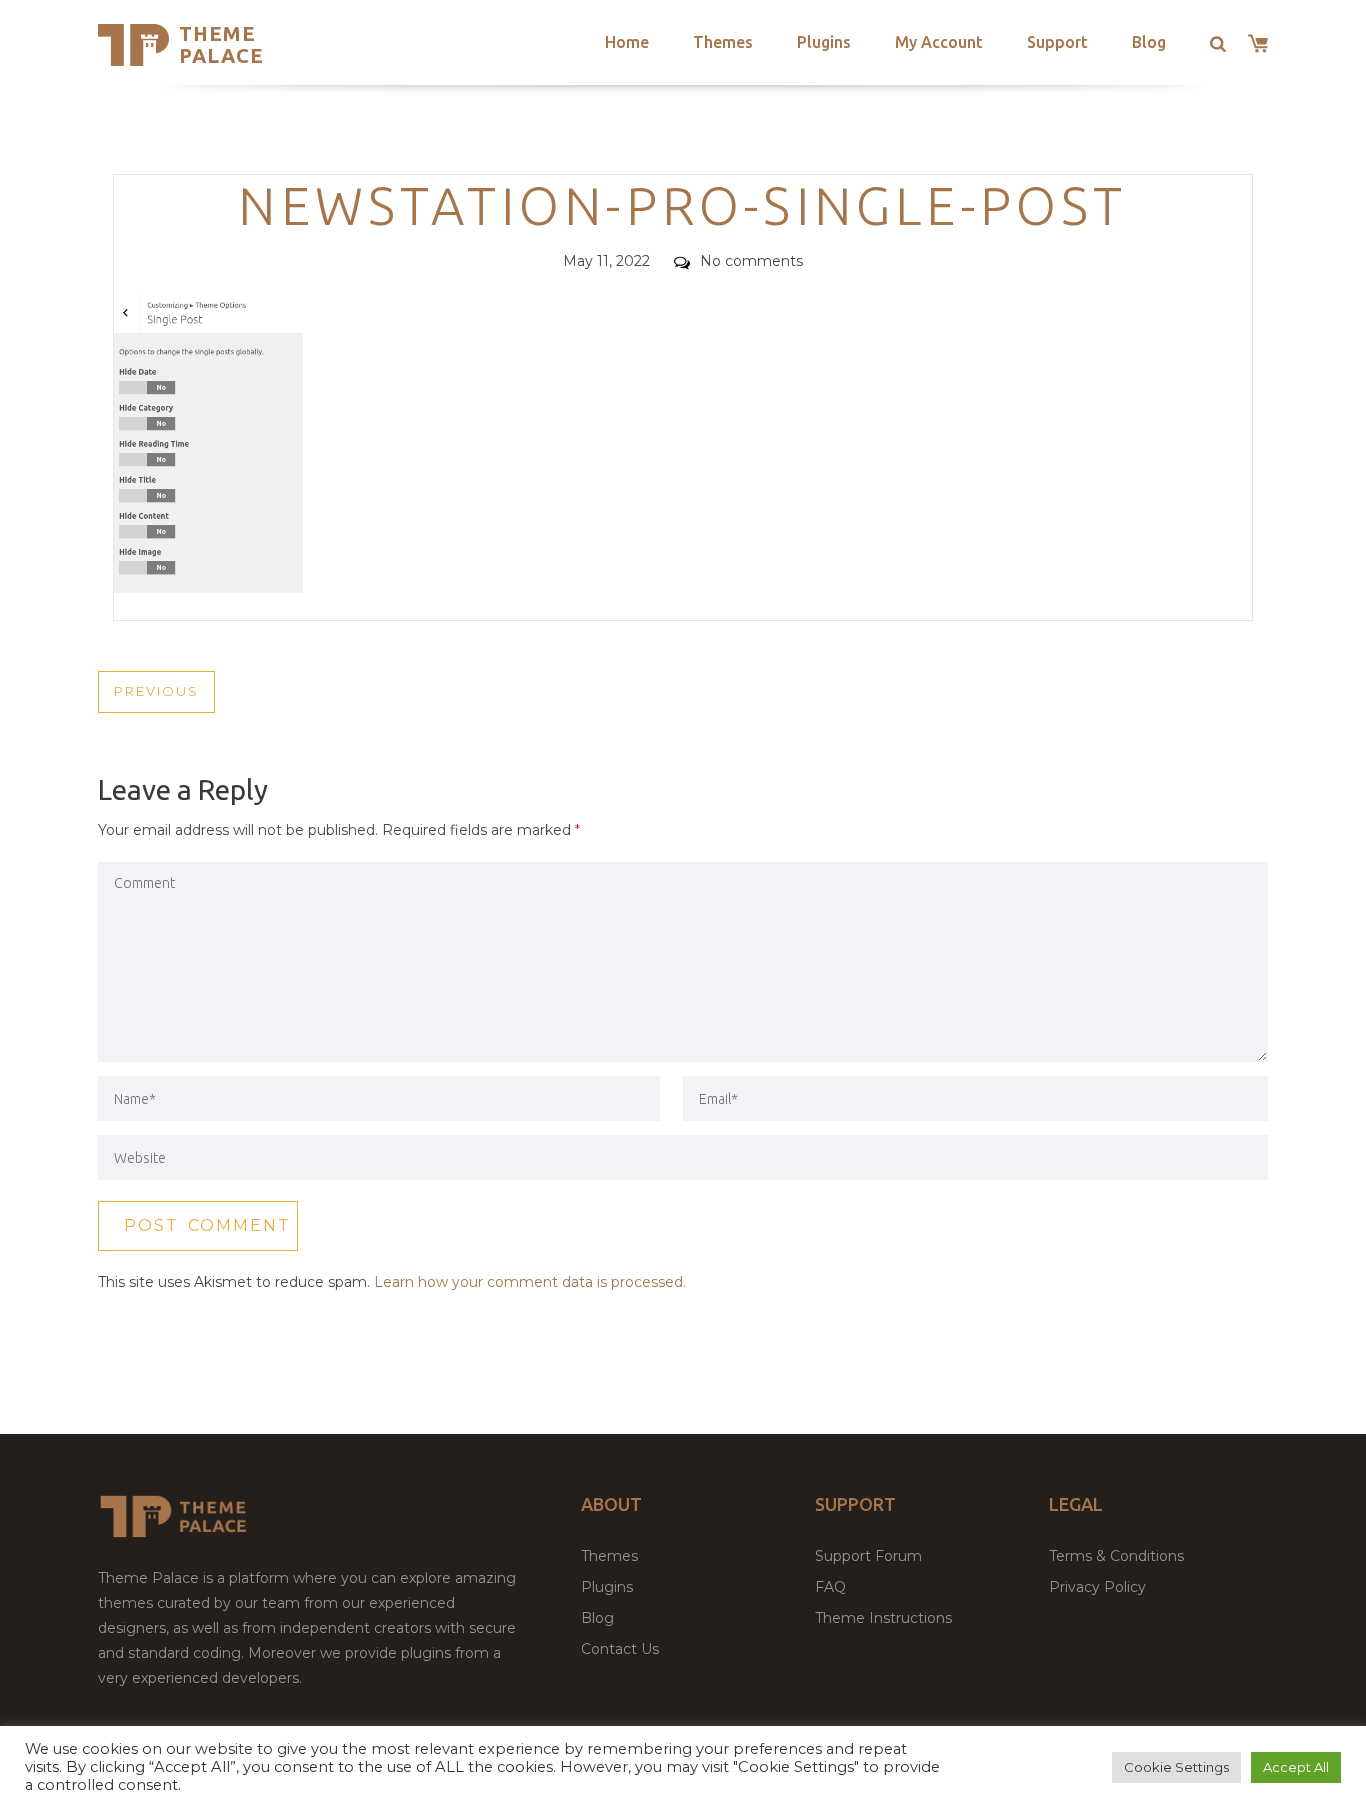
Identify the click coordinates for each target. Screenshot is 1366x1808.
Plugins (824, 42)
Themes (723, 42)
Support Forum (868, 1556)
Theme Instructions (883, 1618)
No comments (751, 261)
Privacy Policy (1097, 1587)
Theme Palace (221, 44)
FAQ (830, 1587)
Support (1057, 42)
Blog (1149, 42)
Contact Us (620, 1649)
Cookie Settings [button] (1176, 1767)
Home (627, 42)
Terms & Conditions (1116, 1556)
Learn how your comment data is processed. (530, 1282)
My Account (939, 42)
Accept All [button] (1296, 1767)
